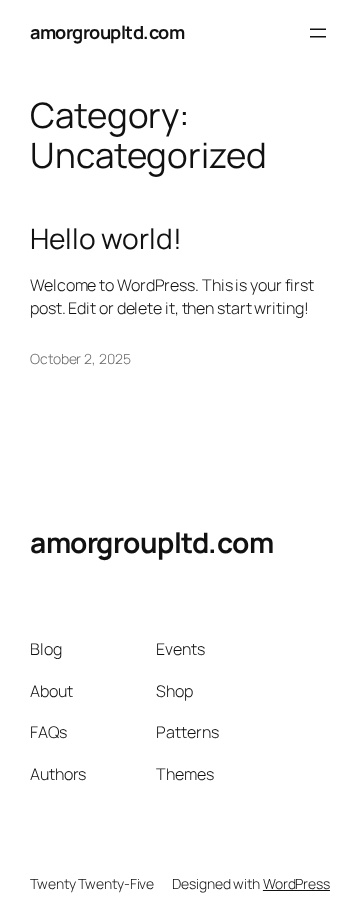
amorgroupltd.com (107, 32)
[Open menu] (318, 33)
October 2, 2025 (80, 358)
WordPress (296, 883)
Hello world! (106, 239)
